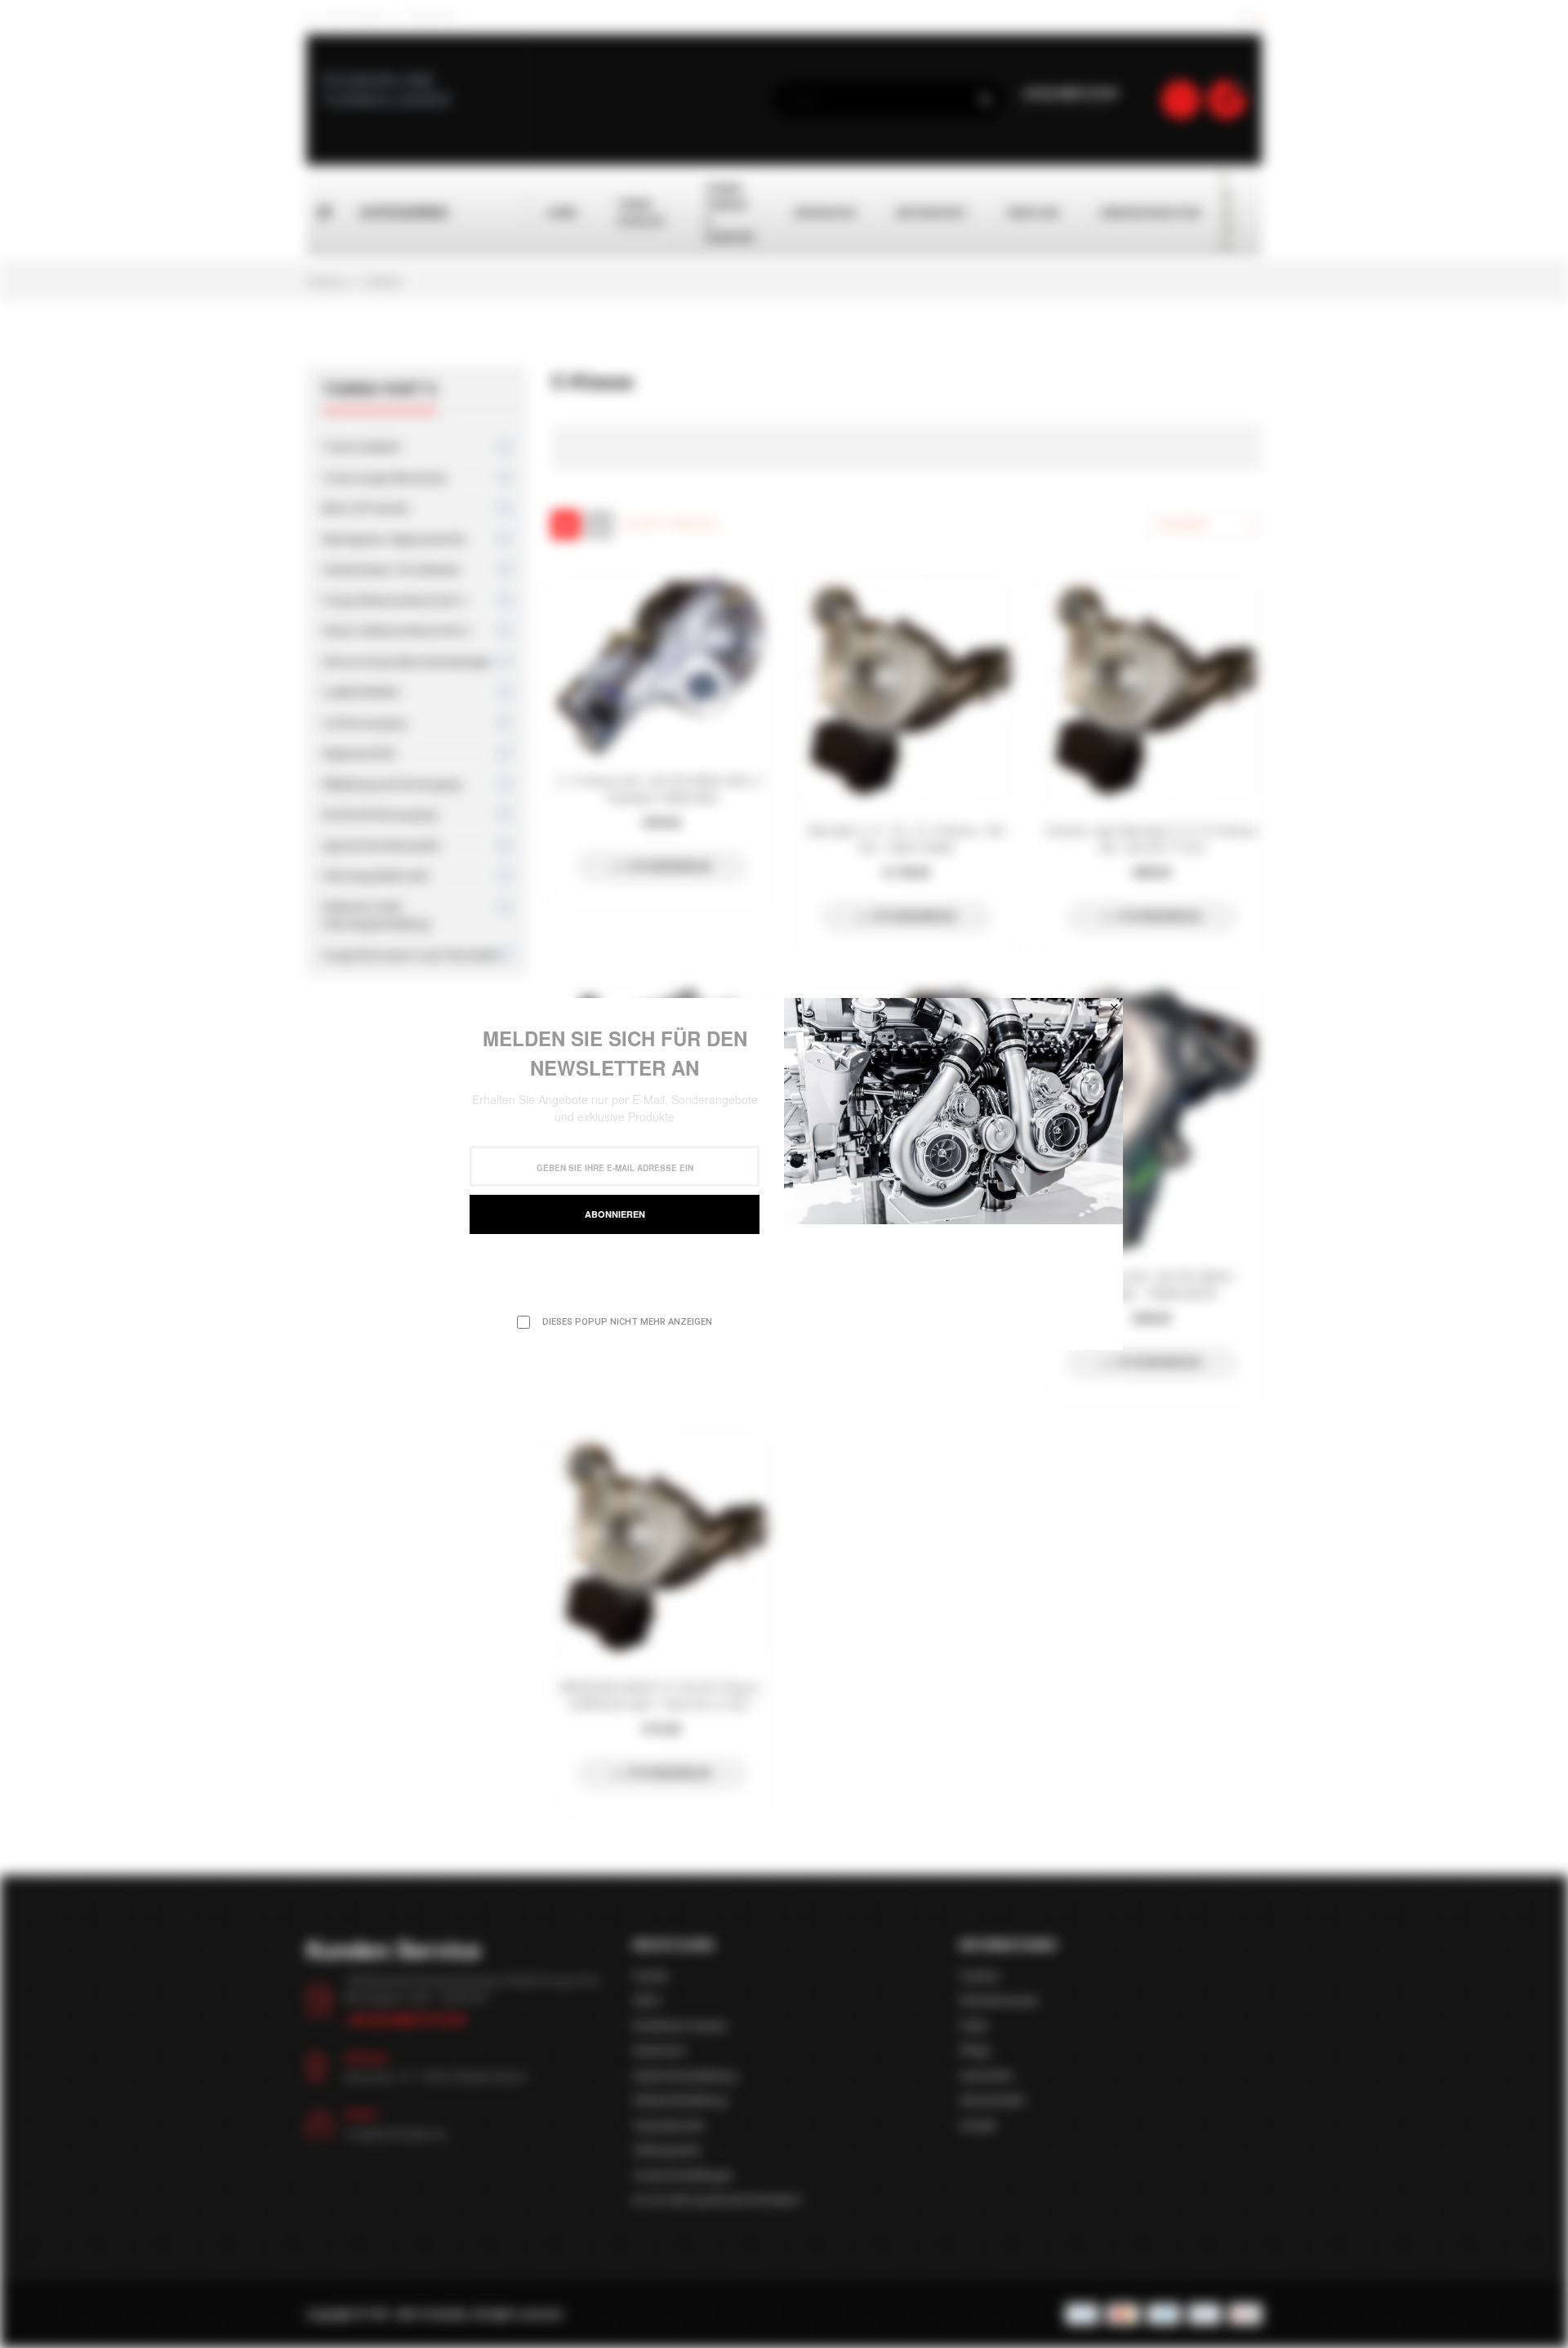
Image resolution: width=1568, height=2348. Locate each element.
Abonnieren (615, 1214)
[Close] (1114, 1007)
